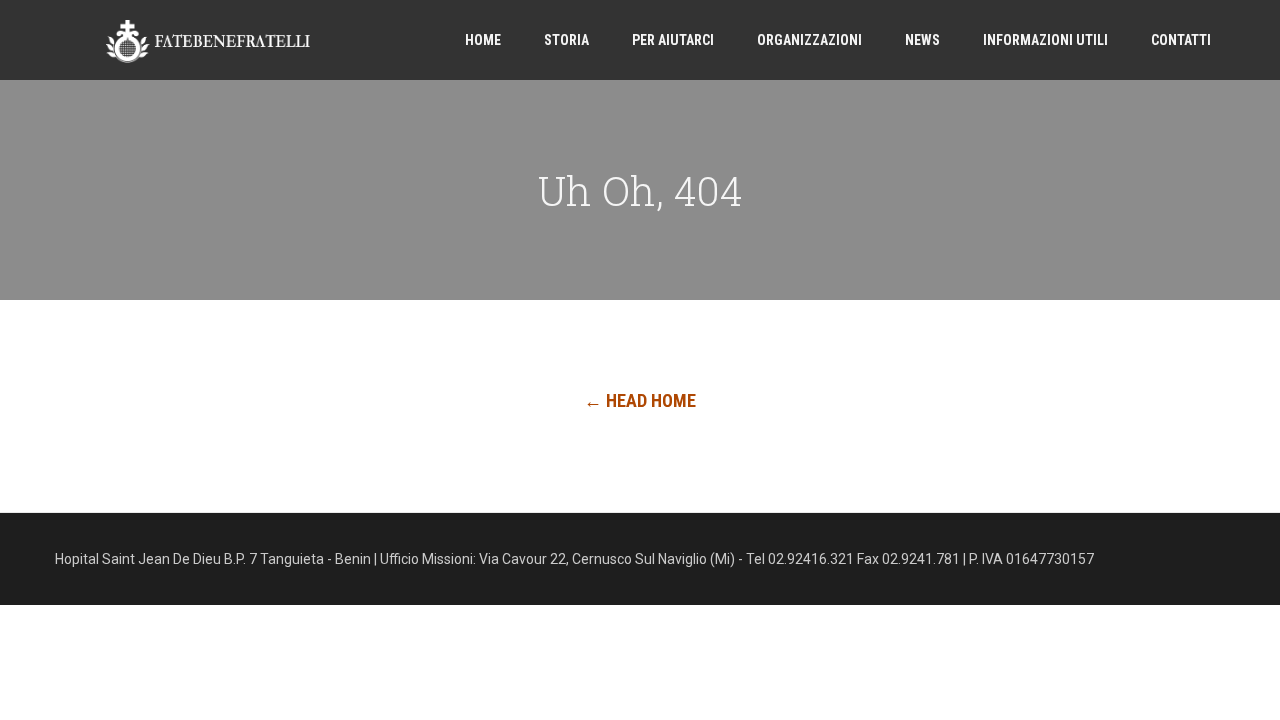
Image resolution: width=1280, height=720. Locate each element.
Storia (566, 40)
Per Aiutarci (673, 40)
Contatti (1181, 40)
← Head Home (640, 400)
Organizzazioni (809, 40)
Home (483, 40)
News (922, 40)
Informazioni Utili (1045, 40)
